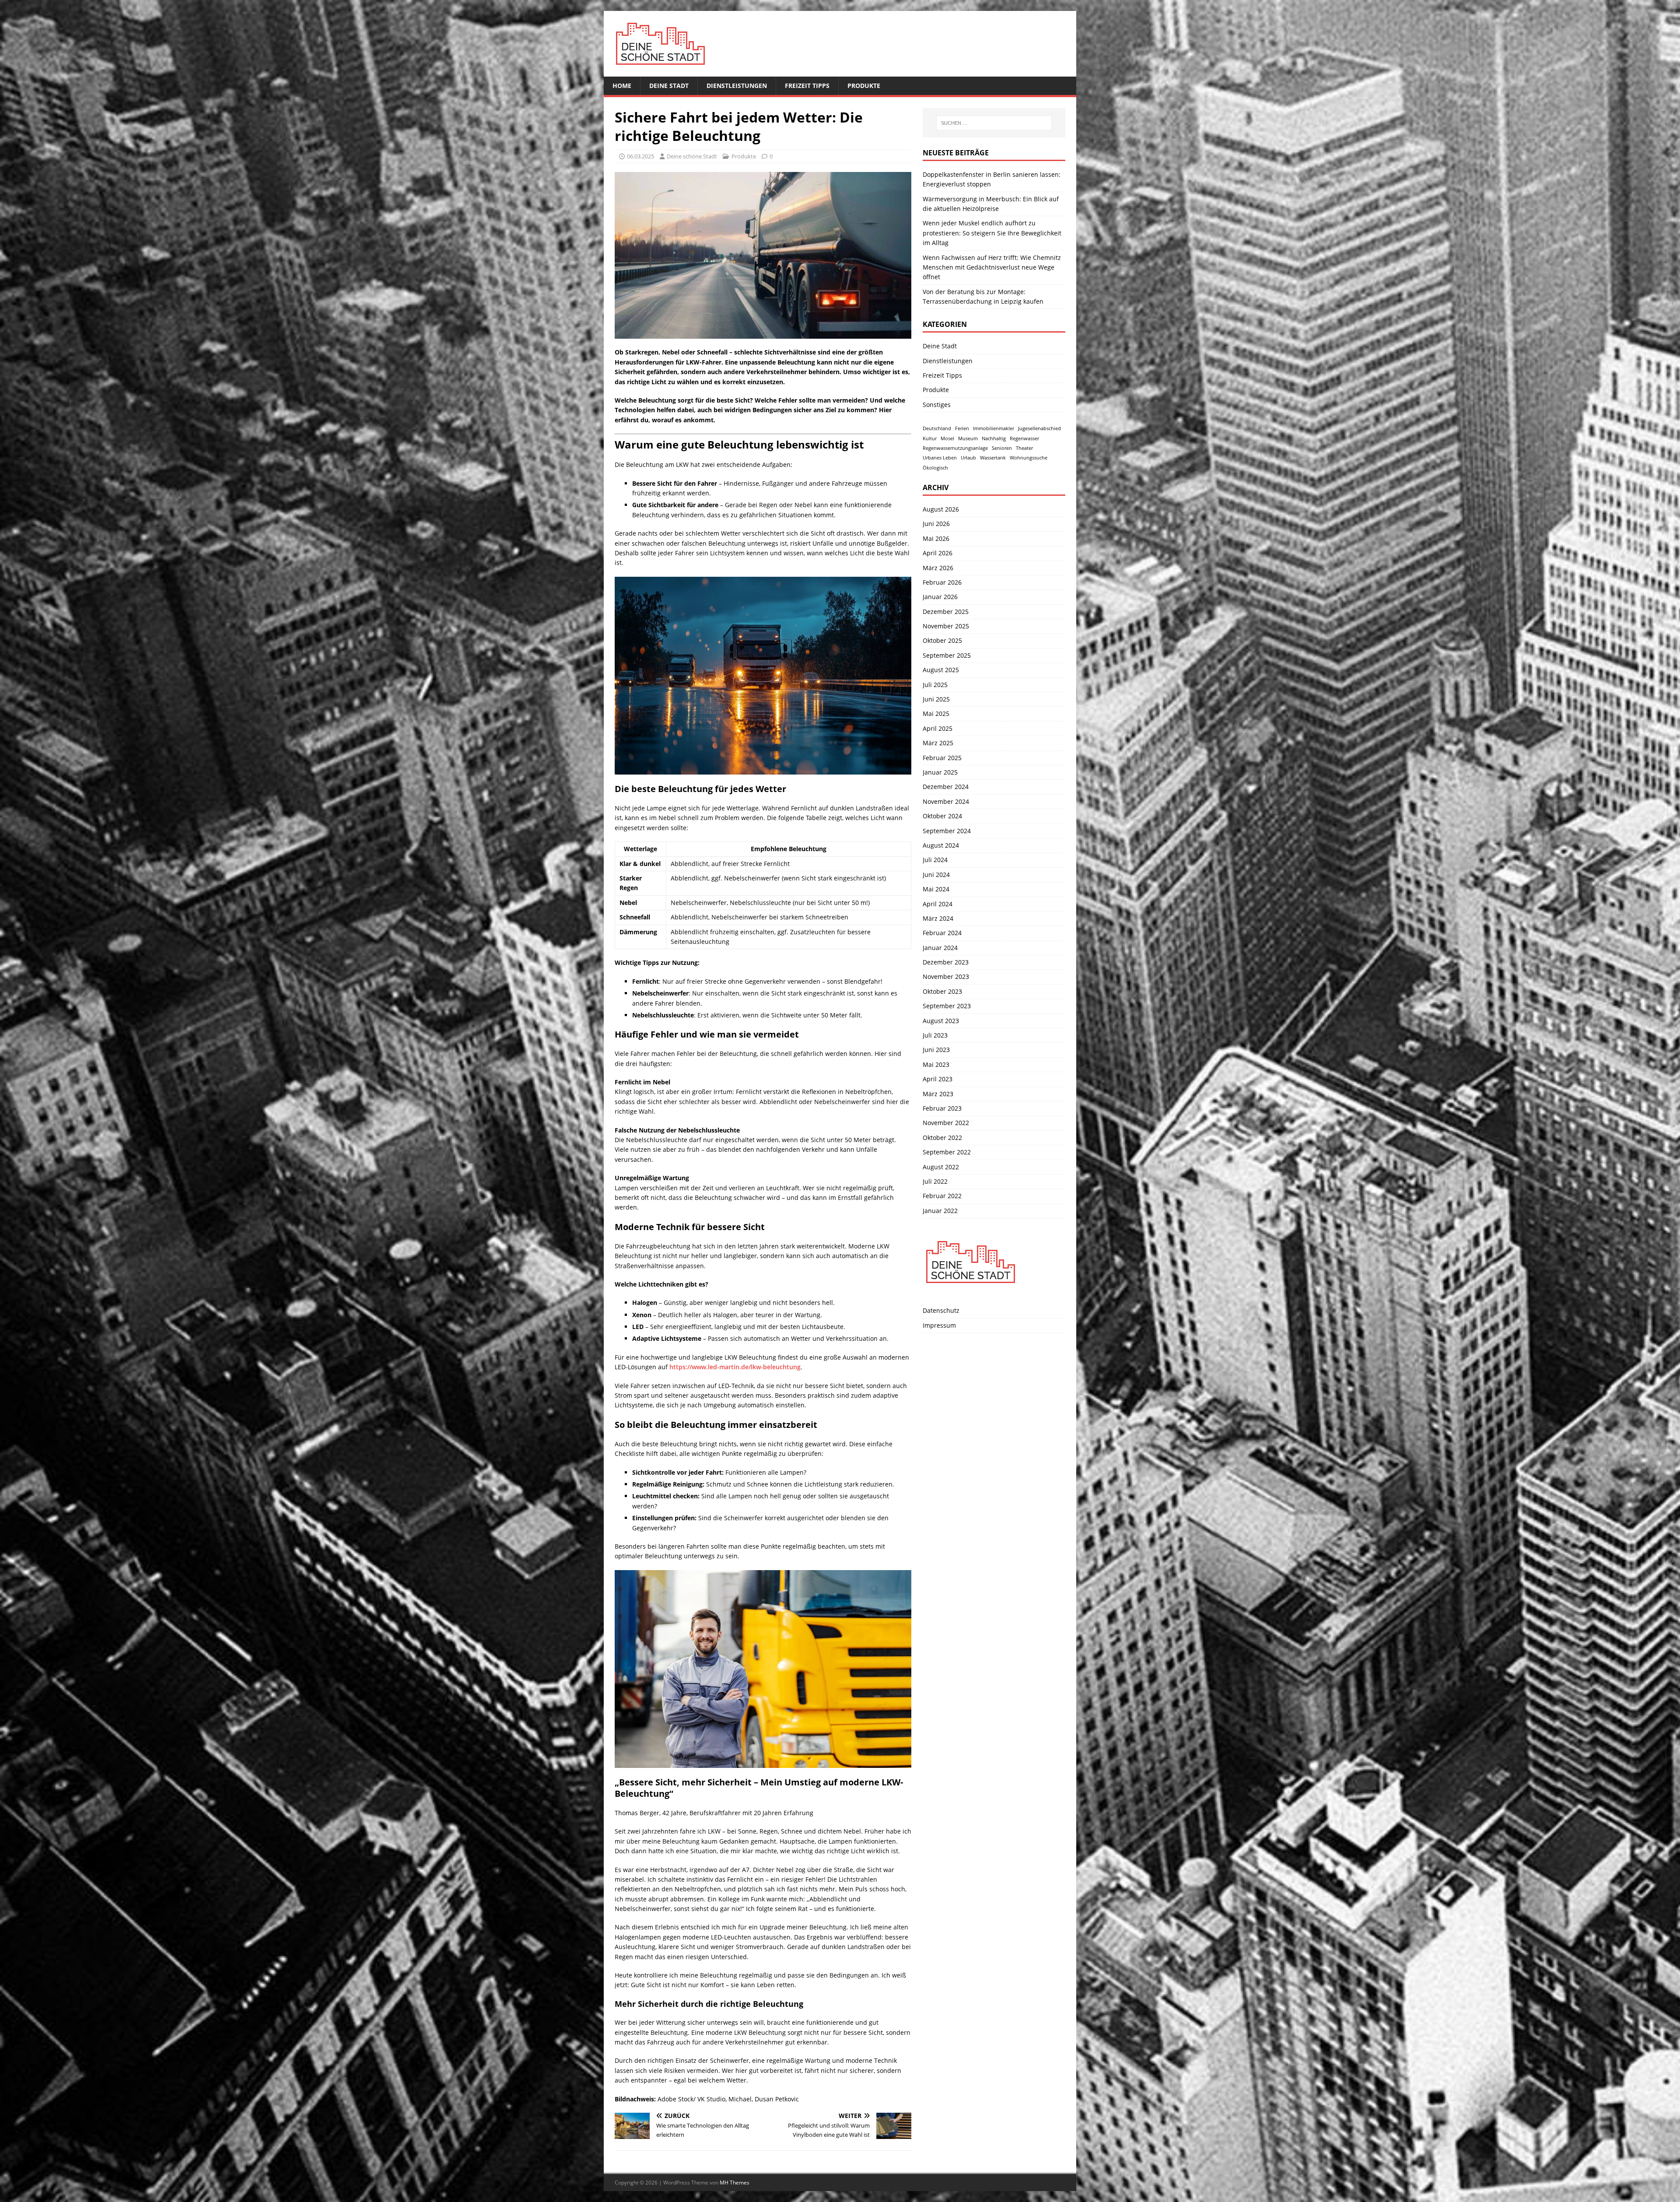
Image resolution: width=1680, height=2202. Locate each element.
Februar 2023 (942, 1108)
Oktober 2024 (942, 816)
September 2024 (947, 831)
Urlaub (968, 458)
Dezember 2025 (946, 612)
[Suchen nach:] (994, 123)
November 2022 (946, 1123)
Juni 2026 (936, 524)
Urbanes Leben (940, 458)
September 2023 (947, 1006)
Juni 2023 (936, 1050)
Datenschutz (941, 1310)
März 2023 (938, 1094)
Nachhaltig (994, 438)
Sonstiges (937, 405)
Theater (1024, 448)
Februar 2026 (942, 582)
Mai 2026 (936, 538)
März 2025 (938, 743)
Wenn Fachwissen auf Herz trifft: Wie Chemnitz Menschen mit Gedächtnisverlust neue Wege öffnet (992, 267)
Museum (968, 438)
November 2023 (946, 977)
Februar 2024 (942, 933)
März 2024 (938, 918)
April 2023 (938, 1079)
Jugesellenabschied (1039, 428)
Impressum (939, 1325)
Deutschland (937, 428)
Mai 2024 (936, 889)
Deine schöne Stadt (692, 156)
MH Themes (735, 2183)
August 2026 (941, 509)
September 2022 (947, 1152)
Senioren (1002, 448)
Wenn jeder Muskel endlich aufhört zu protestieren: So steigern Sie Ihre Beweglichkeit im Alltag (992, 233)
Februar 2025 (942, 758)
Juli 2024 (935, 860)
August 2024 (941, 845)
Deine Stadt (669, 86)
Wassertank (993, 458)
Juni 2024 (936, 875)
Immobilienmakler (994, 428)
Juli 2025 (935, 685)
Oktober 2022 (942, 1138)
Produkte (864, 86)
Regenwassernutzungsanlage (955, 448)
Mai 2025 (936, 714)
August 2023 (941, 1021)
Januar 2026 (940, 597)
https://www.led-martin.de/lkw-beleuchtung (735, 1367)
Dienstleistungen (737, 86)
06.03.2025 (640, 156)
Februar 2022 (942, 1196)
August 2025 (941, 670)
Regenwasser (1024, 438)
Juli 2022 (935, 1181)
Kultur (930, 438)
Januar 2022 (940, 1211)
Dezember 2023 (946, 962)
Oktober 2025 (942, 640)
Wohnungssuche (1029, 458)
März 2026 (938, 568)
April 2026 (938, 553)
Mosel (947, 438)
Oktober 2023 (942, 991)
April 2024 (938, 904)
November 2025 (946, 626)
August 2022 (941, 1167)
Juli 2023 (935, 1035)
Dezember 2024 (946, 787)
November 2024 (946, 801)
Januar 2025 (940, 772)
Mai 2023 (936, 1064)
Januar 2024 (940, 948)
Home (622, 86)
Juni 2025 (936, 699)
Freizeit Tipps (807, 86)
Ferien (962, 428)
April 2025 (938, 728)
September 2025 (947, 655)
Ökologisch (935, 468)
